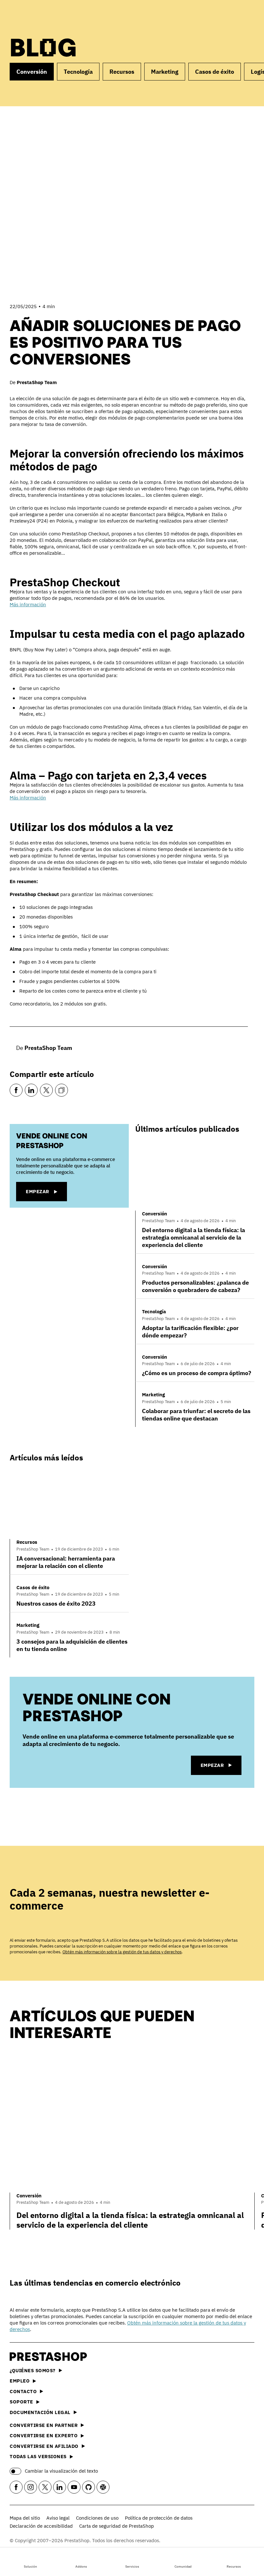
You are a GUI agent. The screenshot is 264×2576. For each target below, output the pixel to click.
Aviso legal (58, 2518)
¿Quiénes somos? (33, 2370)
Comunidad (183, 2567)
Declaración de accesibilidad (41, 2526)
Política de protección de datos (159, 2518)
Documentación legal (40, 2412)
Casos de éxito (215, 72)
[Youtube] (74, 2487)
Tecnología (78, 72)
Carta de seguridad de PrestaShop (117, 2526)
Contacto (23, 2391)
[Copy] (61, 1090)
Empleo (20, 2381)
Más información (28, 604)
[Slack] (103, 2487)
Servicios (132, 2567)
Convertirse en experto (44, 2435)
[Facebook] (16, 1090)
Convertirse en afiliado (44, 2446)
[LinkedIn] (31, 1090)
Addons (81, 2567)
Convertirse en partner (44, 2425)
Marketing (165, 72)
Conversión (32, 72)
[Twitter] (46, 1090)
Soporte (21, 2402)
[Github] (89, 2487)
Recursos (234, 2567)
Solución (30, 2567)
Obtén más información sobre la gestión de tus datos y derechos (122, 1952)
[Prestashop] (39, 16)
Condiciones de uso (97, 2518)
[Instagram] (31, 2487)
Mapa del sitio (25, 2518)
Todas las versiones (38, 2456)
